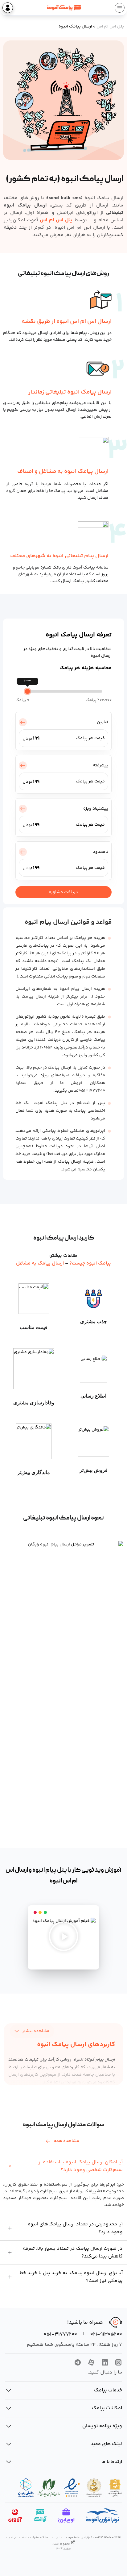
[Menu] (120, 8)
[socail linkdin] (105, 2364)
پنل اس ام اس (110, 27)
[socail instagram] (118, 2364)
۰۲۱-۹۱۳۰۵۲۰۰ (106, 2334)
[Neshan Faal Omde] (115, 2488)
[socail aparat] (91, 2364)
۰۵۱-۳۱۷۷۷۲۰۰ (60, 2334)
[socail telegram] (78, 2364)
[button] (63, 1937)
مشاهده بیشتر (36, 2031)
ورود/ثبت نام (8, 8)
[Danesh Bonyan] (26, 2488)
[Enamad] (72, 2488)
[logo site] (64, 8)
